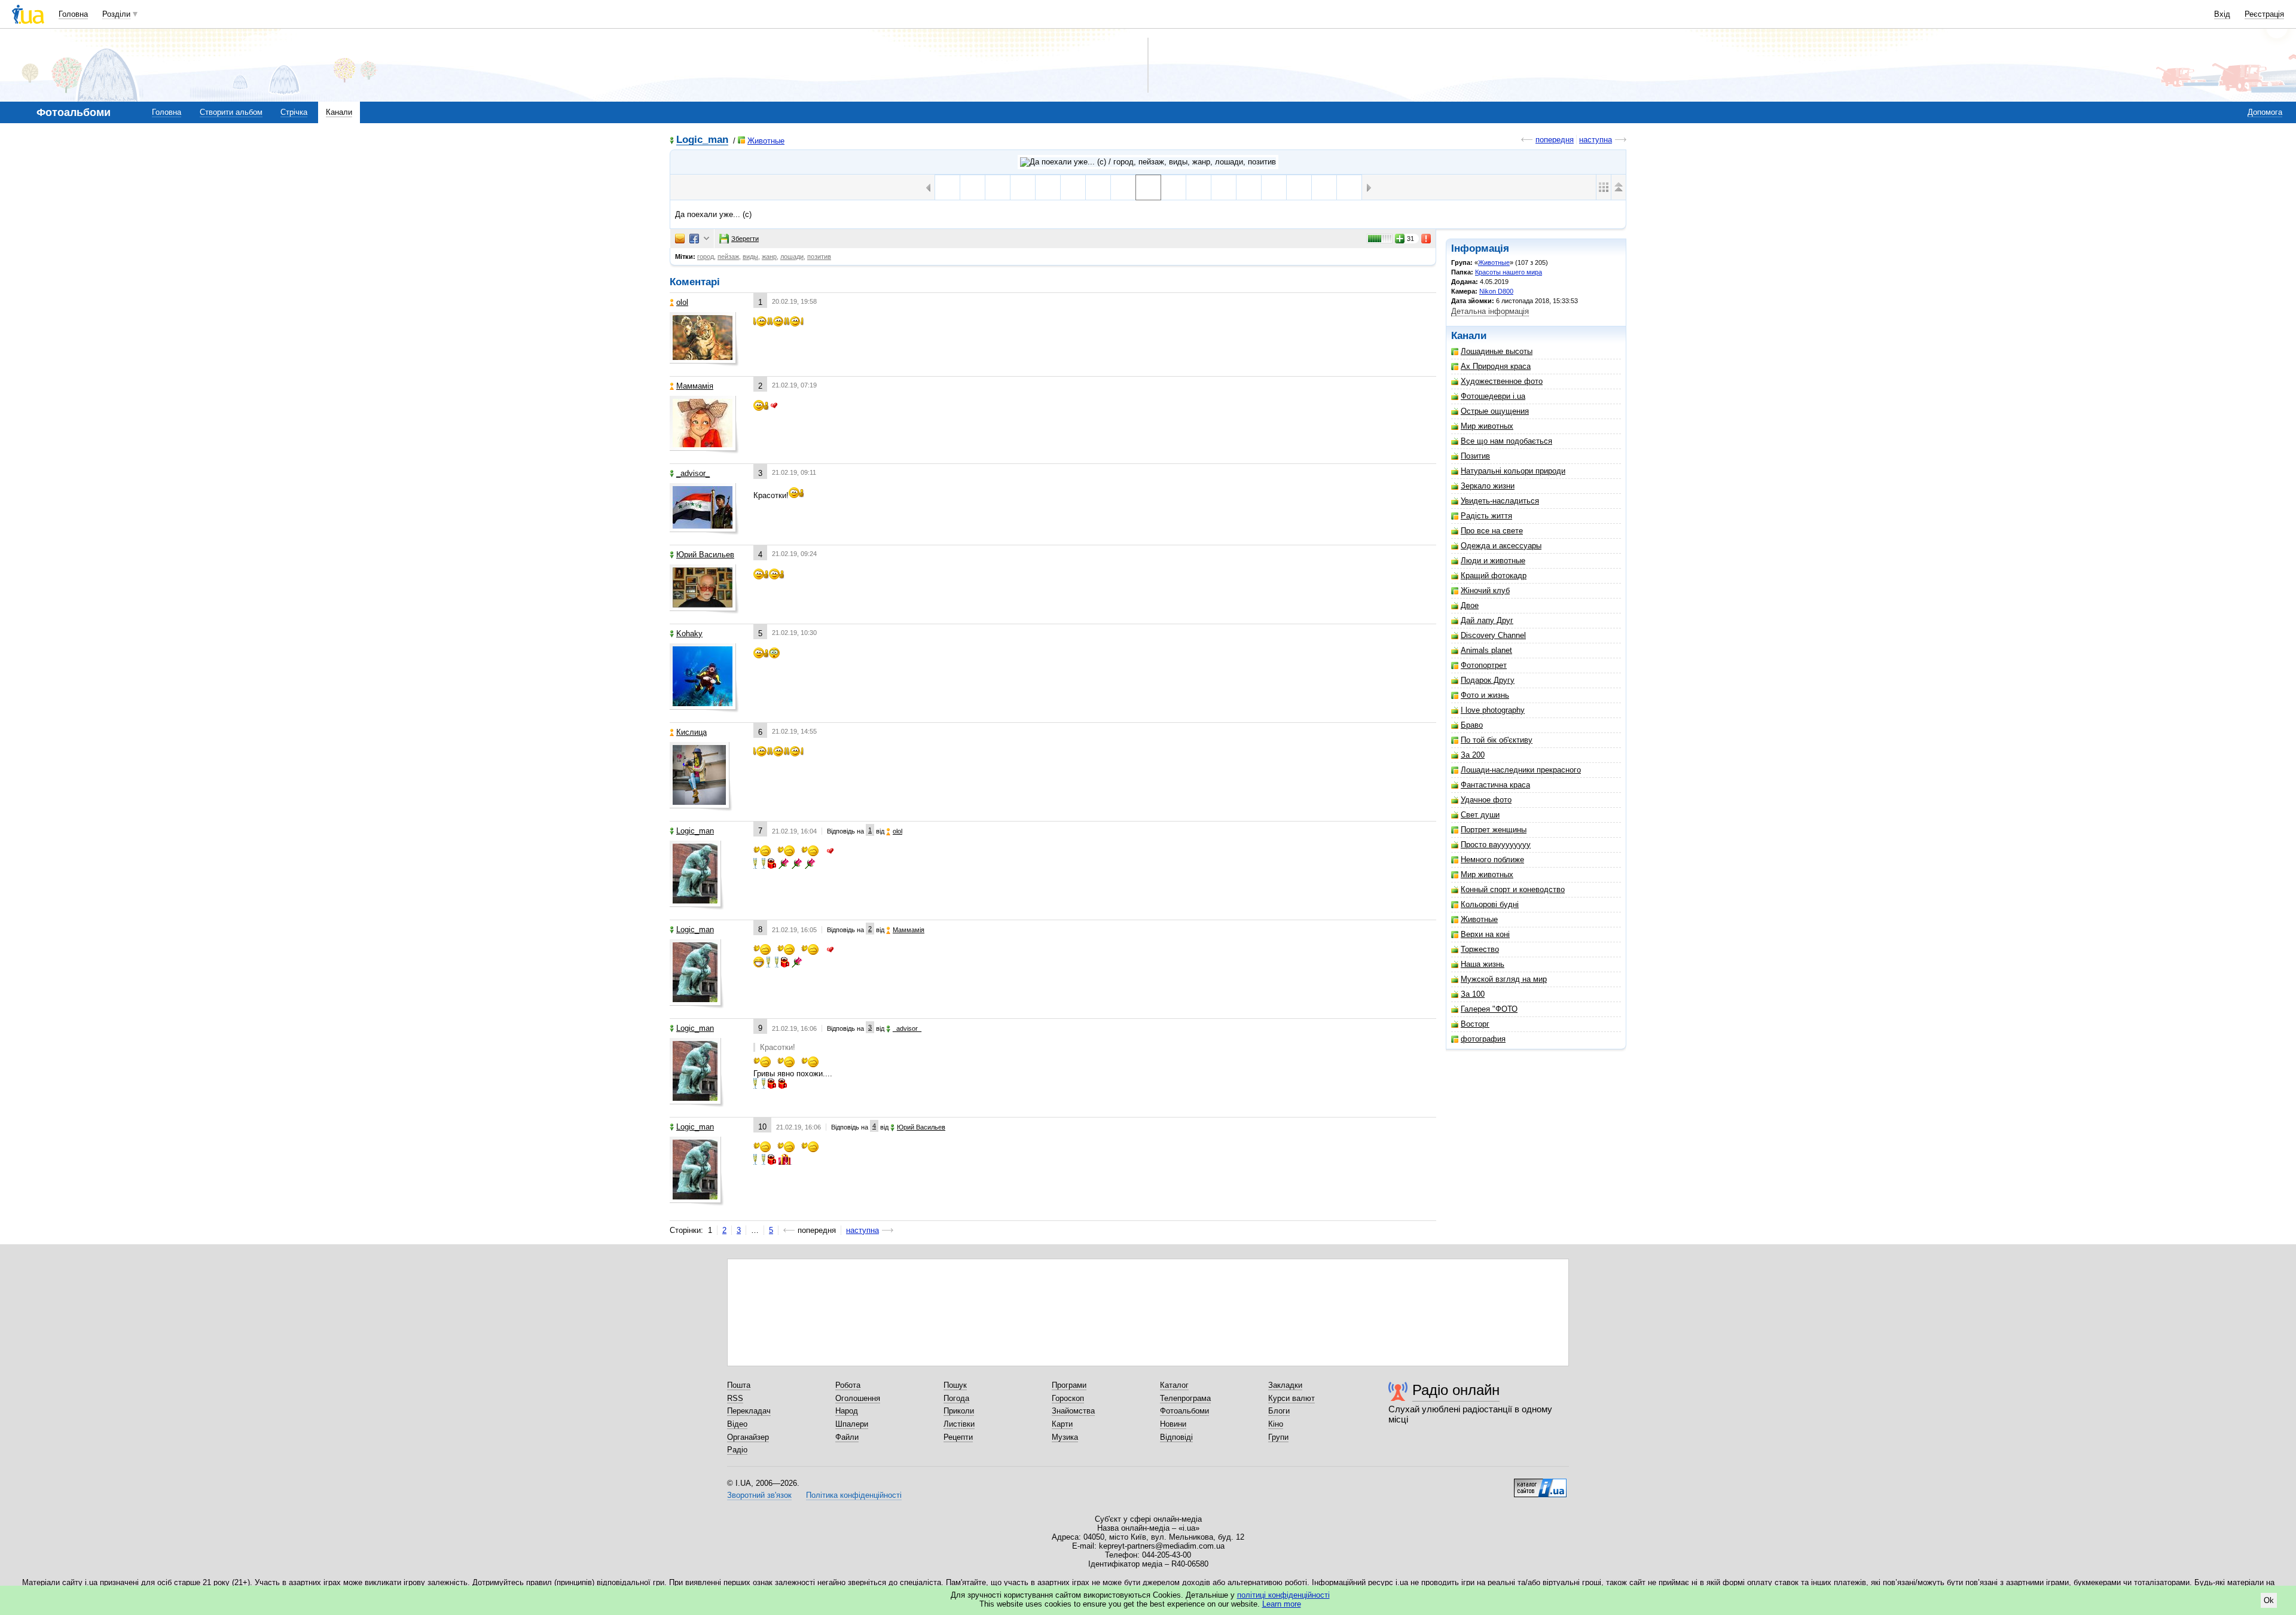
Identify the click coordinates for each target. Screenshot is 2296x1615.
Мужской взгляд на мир (1504, 979)
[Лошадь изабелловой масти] (947, 187)
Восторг (1475, 1024)
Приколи (959, 1411)
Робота (848, 1385)
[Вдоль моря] (1224, 187)
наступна (1596, 140)
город (706, 257)
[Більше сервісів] (706, 239)
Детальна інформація (1490, 311)
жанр (769, 257)
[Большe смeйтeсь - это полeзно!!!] (1249, 187)
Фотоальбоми (1184, 1411)
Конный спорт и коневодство (1513, 889)
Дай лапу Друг (1487, 620)
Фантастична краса (1495, 785)
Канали (339, 112)
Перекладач (749, 1411)
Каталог (1174, 1385)
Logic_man (702, 140)
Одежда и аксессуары (1501, 546)
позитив (819, 257)
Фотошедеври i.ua (1493, 396)
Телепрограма (1185, 1398)
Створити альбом (231, 112)
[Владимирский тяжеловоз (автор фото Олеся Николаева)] (1123, 187)
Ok (2269, 1600)
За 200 (1473, 755)
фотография (1483, 1039)
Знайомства (1073, 1411)
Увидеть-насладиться (1500, 501)
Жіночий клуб (1485, 590)
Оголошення (858, 1398)
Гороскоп (1068, 1398)
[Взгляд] (1299, 187)
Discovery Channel (1493, 635)
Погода (956, 1398)
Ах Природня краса (1496, 366)
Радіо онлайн (1456, 1390)
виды (750, 257)
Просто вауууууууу (1496, 845)
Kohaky (689, 634)
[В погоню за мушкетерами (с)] (1048, 187)
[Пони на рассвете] (998, 187)
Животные (766, 141)
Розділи (116, 14)
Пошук (955, 1385)
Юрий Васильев (705, 555)
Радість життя (1486, 516)
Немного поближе (1492, 860)
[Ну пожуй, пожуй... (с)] (1073, 187)
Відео (737, 1424)
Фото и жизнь (1485, 695)
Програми (1069, 1385)
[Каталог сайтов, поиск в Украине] (1540, 1483)
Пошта (739, 1385)
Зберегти (745, 239)
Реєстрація (2264, 14)
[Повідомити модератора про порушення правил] (1427, 239)
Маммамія (695, 386)
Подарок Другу (1488, 680)
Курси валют (1291, 1398)
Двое (1470, 605)
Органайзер (748, 1437)
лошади (792, 257)
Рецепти (958, 1437)
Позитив (1475, 456)
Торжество (1480, 949)
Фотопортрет (1484, 665)
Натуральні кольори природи (1513, 471)
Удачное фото (1486, 800)
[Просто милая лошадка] (1173, 187)
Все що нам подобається (1506, 441)
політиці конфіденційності (1283, 1595)
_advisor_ (693, 473)
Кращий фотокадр (1494, 576)
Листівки (959, 1424)
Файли (847, 1437)
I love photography (1493, 710)
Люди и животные (1493, 561)
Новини (1173, 1424)
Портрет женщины (1494, 830)
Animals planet (1486, 650)
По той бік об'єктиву (1497, 740)
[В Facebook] (694, 239)
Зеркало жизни (1488, 486)
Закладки (1285, 1385)
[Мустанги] (1274, 187)
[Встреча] (1349, 187)
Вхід (2222, 14)
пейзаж (728, 257)
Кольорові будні (1490, 904)
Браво (1472, 725)
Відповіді (1176, 1437)
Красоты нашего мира (1509, 272)
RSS (735, 1398)
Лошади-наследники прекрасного (1521, 770)
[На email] (680, 239)
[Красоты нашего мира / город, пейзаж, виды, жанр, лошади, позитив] (1148, 162)
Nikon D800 (1496, 291)
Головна (73, 14)
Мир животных (1487, 426)
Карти (1062, 1424)
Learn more (1282, 1604)
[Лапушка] (1199, 187)
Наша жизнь (1483, 964)
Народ (847, 1411)
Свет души (1480, 815)
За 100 (1473, 994)
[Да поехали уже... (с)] (1148, 187)
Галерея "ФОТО (1489, 1009)
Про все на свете (1492, 531)
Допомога (2265, 112)
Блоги (1279, 1411)
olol (682, 302)
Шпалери (852, 1424)
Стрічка (294, 112)
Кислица (691, 732)
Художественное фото (1502, 381)
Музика (1065, 1437)
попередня (1555, 140)
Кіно (1276, 1424)
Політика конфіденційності (854, 1495)
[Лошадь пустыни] (973, 187)
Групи (1278, 1437)
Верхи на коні (1485, 934)
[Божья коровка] (1098, 187)
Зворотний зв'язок (759, 1495)
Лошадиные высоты (1497, 351)
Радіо (737, 1450)
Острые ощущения (1495, 411)
